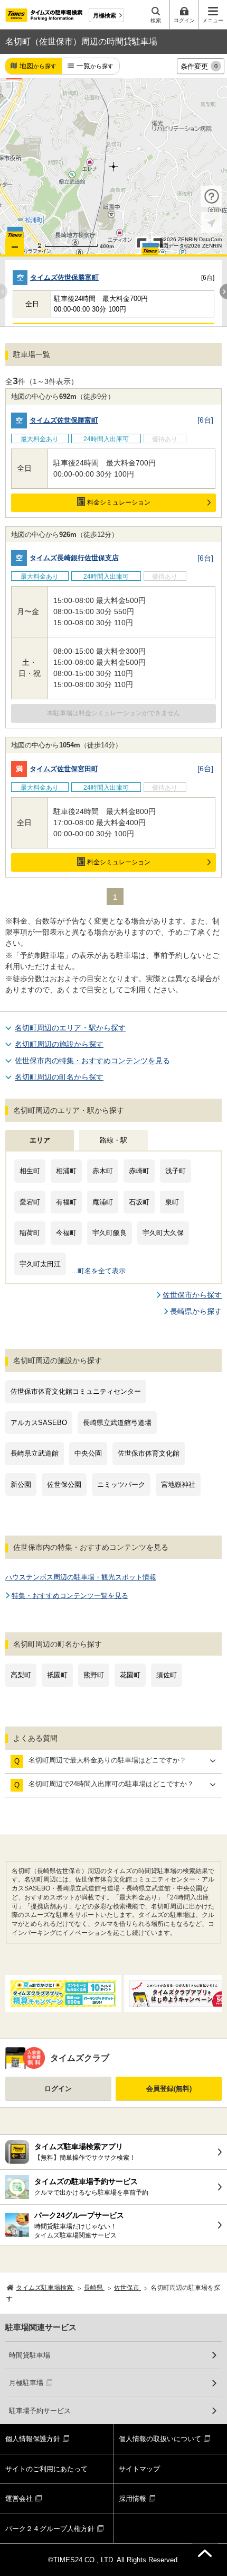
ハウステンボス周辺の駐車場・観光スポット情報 (81, 1577)
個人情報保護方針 (33, 2439)
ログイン (58, 2089)
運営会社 (19, 2499)
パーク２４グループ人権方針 (50, 2529)
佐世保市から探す (192, 1295)
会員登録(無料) (169, 2089)
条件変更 (199, 66)
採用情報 (133, 2499)
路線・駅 (113, 1140)
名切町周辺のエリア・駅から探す (70, 1028)
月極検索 (105, 15)
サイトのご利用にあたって (46, 2469)
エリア (40, 1140)
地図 (38, 66)
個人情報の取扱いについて (160, 2439)
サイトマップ (139, 2469)
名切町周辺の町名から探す (59, 1077)
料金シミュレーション (119, 503)
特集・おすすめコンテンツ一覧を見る (70, 1596)
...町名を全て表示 (98, 1271)
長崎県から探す (196, 1311)
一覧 (95, 66)
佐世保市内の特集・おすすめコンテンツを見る (92, 1061)
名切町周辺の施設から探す (59, 1044)
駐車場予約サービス (40, 2411)
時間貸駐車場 (30, 2355)
